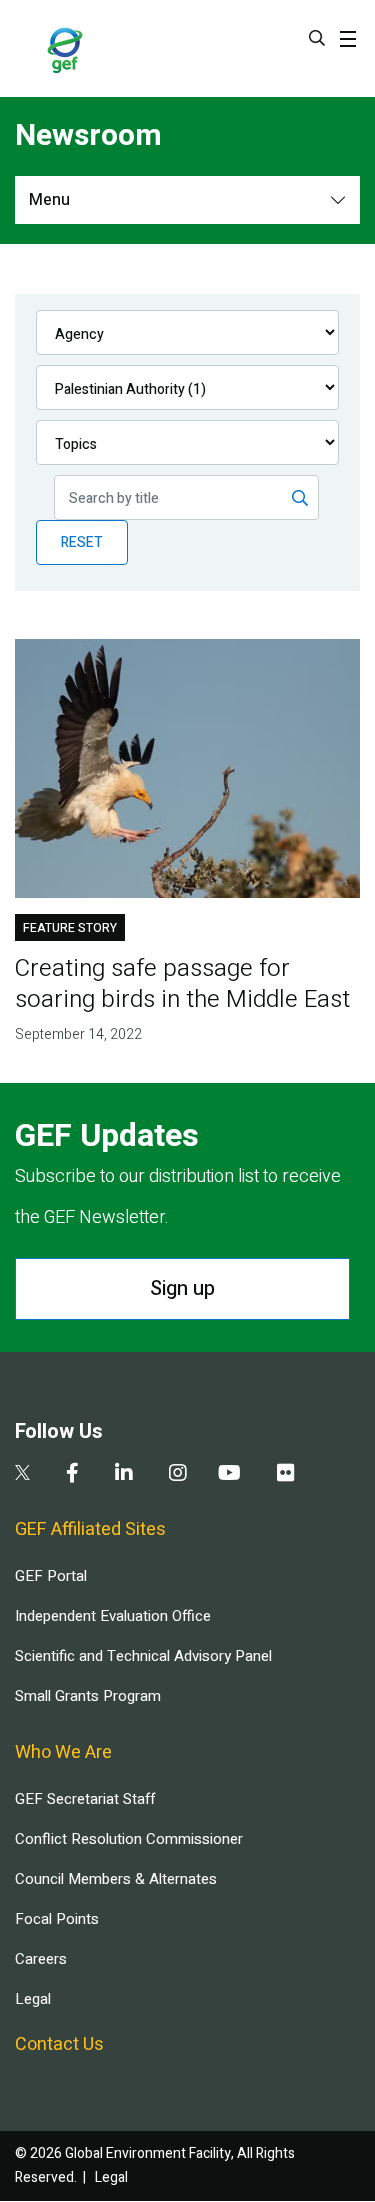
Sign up (182, 1288)
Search (317, 38)
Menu (49, 200)
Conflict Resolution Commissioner (129, 1839)
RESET (82, 542)
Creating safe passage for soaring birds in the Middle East (182, 984)
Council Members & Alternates (116, 1879)
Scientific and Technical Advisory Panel (143, 1656)
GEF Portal (51, 1576)
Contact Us (59, 2044)
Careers (41, 1959)
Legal (33, 1999)
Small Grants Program (88, 1696)
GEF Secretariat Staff (85, 1799)
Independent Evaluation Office (113, 1616)
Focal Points (57, 1919)
